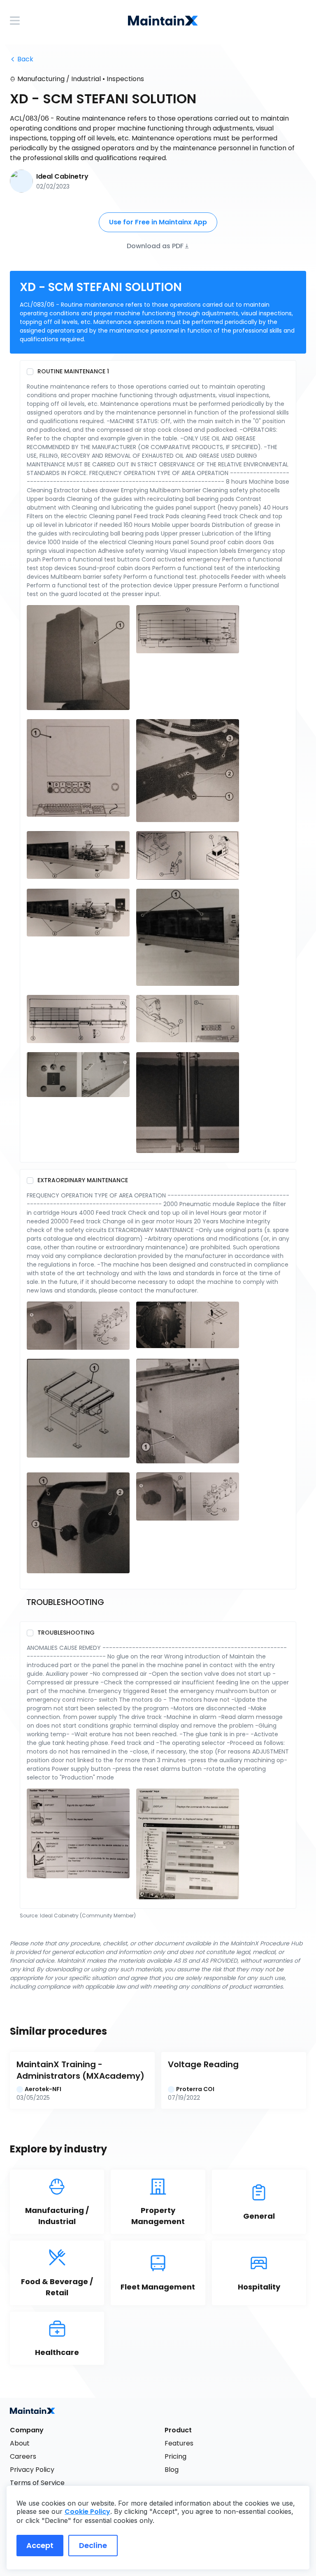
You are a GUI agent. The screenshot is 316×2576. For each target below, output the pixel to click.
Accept (40, 2545)
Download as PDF (155, 246)
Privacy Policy (32, 2470)
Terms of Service (37, 2483)
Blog (172, 2470)
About (20, 2443)
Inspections (125, 79)
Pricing (175, 2456)
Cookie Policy (87, 2512)
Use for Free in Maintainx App (158, 222)
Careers (23, 2456)
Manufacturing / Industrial (59, 79)
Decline (93, 2545)
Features (179, 2443)
